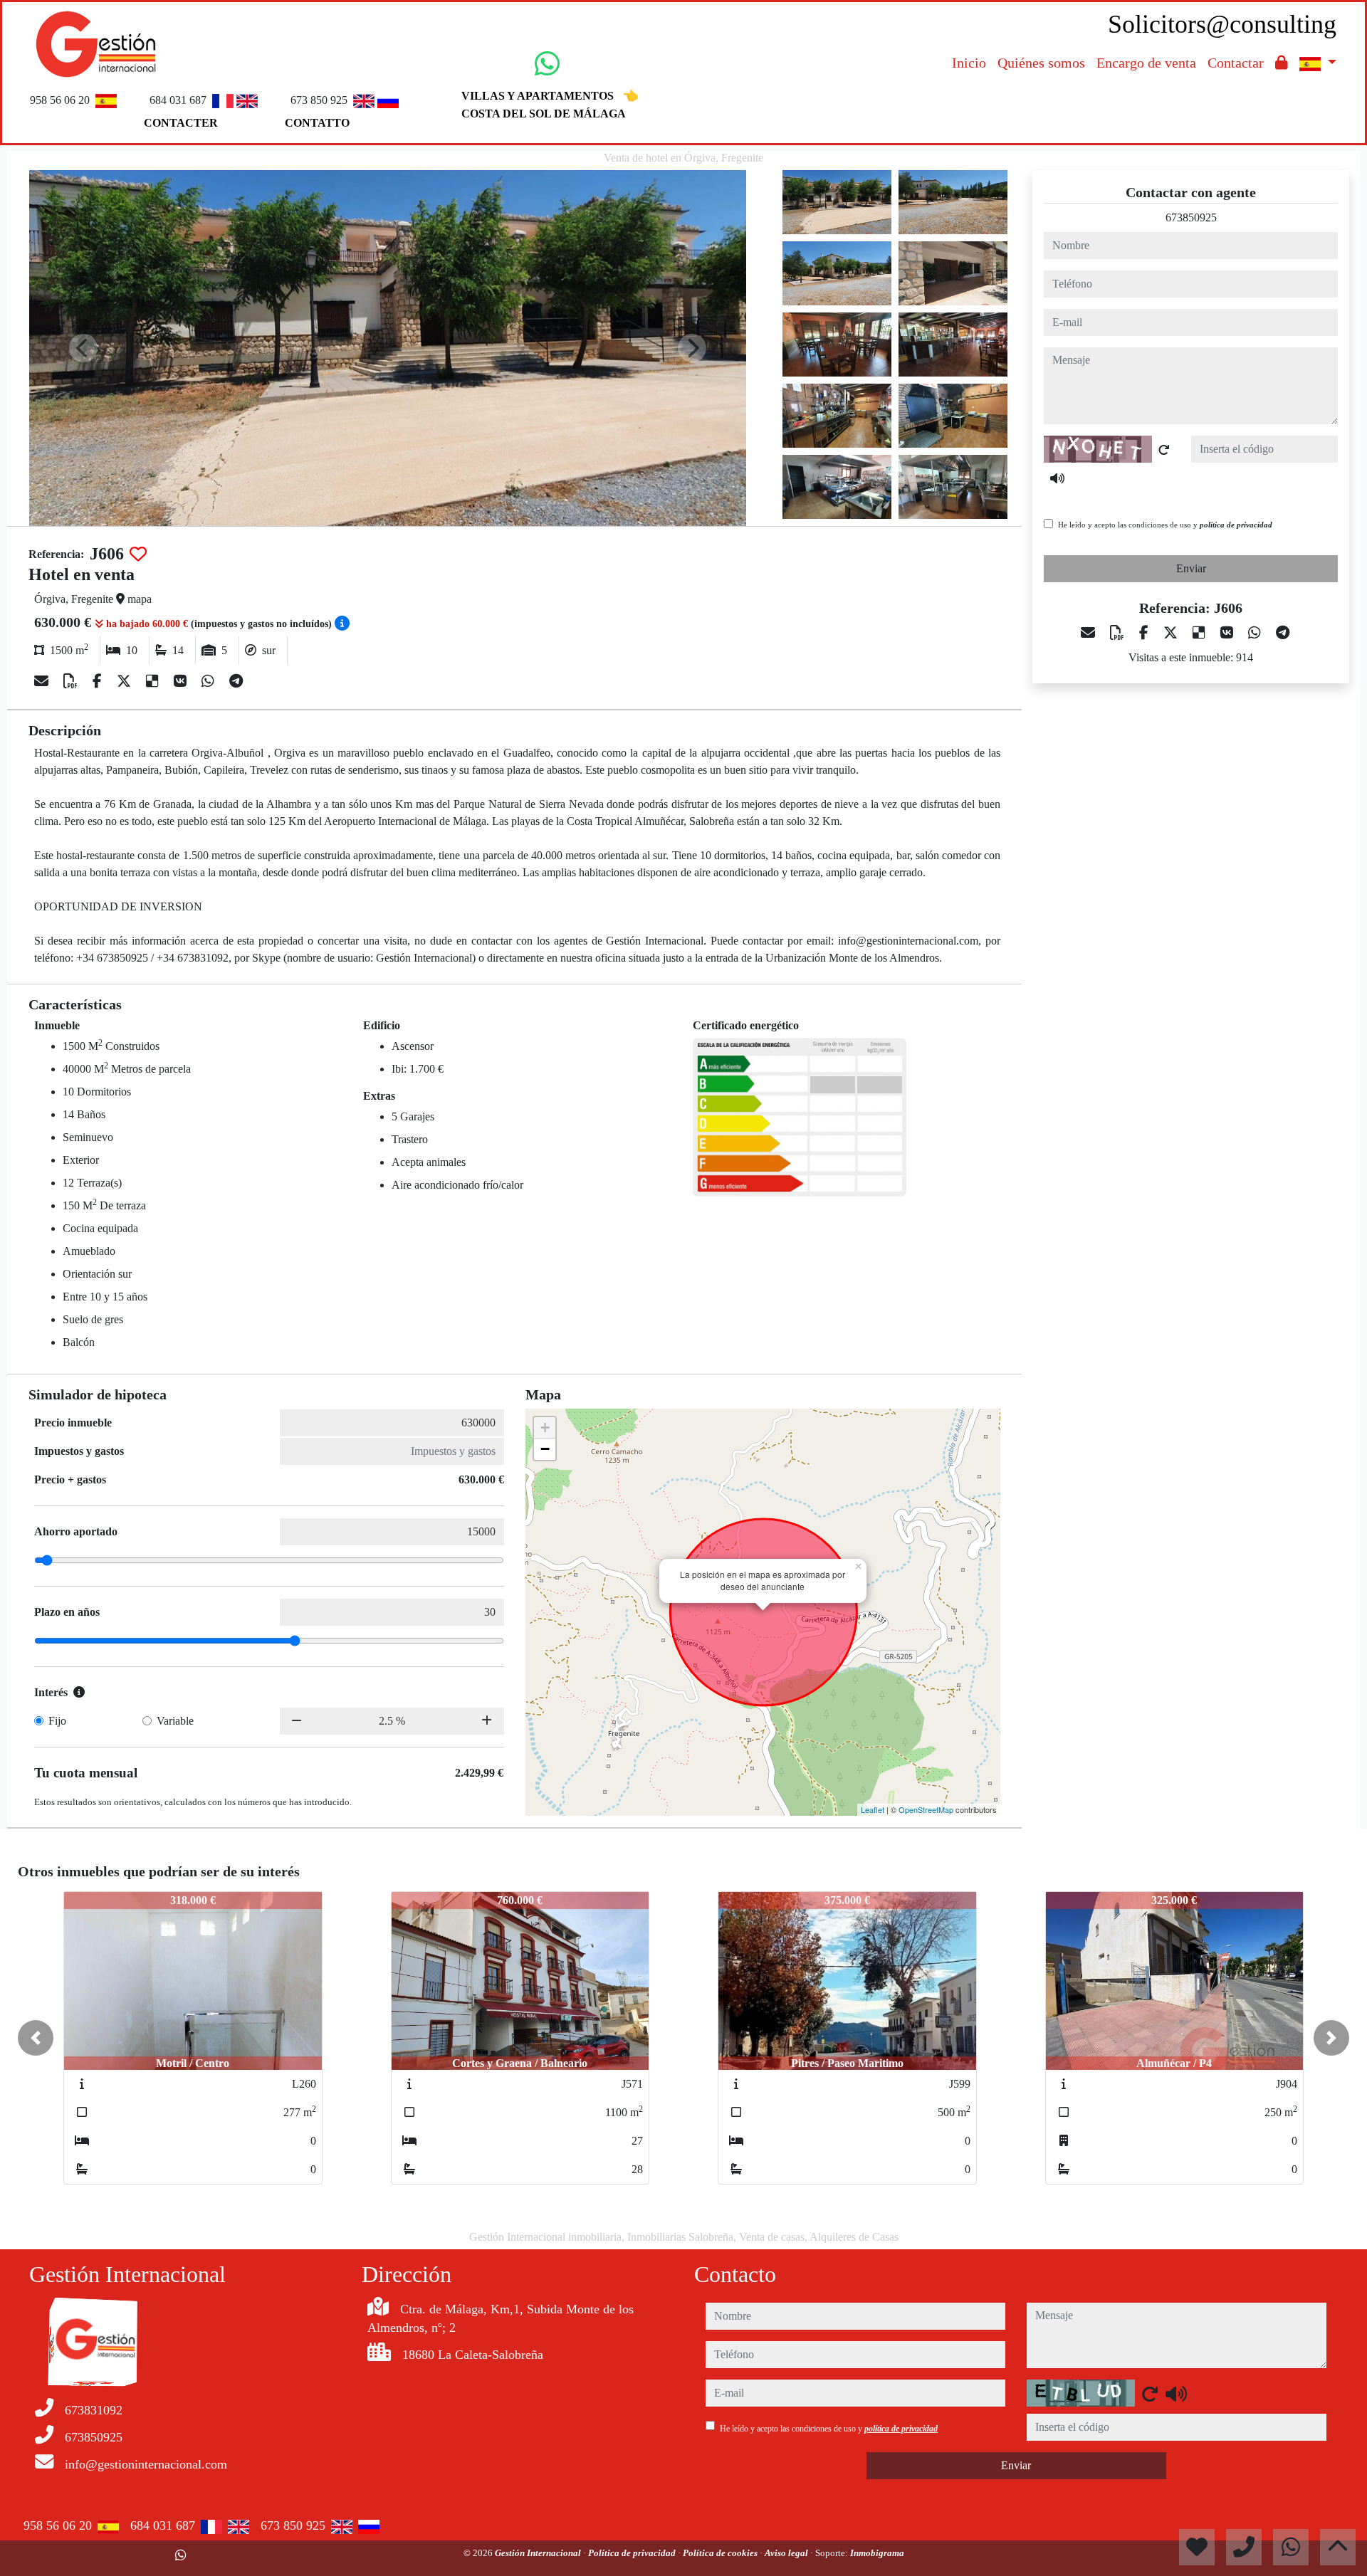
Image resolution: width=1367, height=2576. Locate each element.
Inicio (969, 63)
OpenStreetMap (926, 1809)
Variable (175, 1721)
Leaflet (873, 1809)
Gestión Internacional (539, 2553)
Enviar (1191, 568)
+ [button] (545, 1428)
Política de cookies (721, 2553)
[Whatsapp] (210, 681)
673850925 (1191, 217)
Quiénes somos (1041, 63)
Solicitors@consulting (1222, 24)
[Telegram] (236, 681)
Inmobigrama (877, 2553)
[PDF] (72, 681)
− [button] (545, 1449)
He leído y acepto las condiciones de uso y (1165, 525)
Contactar (1236, 63)
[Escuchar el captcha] (1057, 478)
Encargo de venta (1146, 63)
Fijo (57, 1721)
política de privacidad (1236, 525)
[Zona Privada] (1282, 63)
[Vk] (182, 681)
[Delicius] (154, 681)
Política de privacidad (633, 2553)
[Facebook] (99, 681)
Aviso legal (787, 2553)
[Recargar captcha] (1164, 450)
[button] (36, 2038)
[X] (126, 681)
